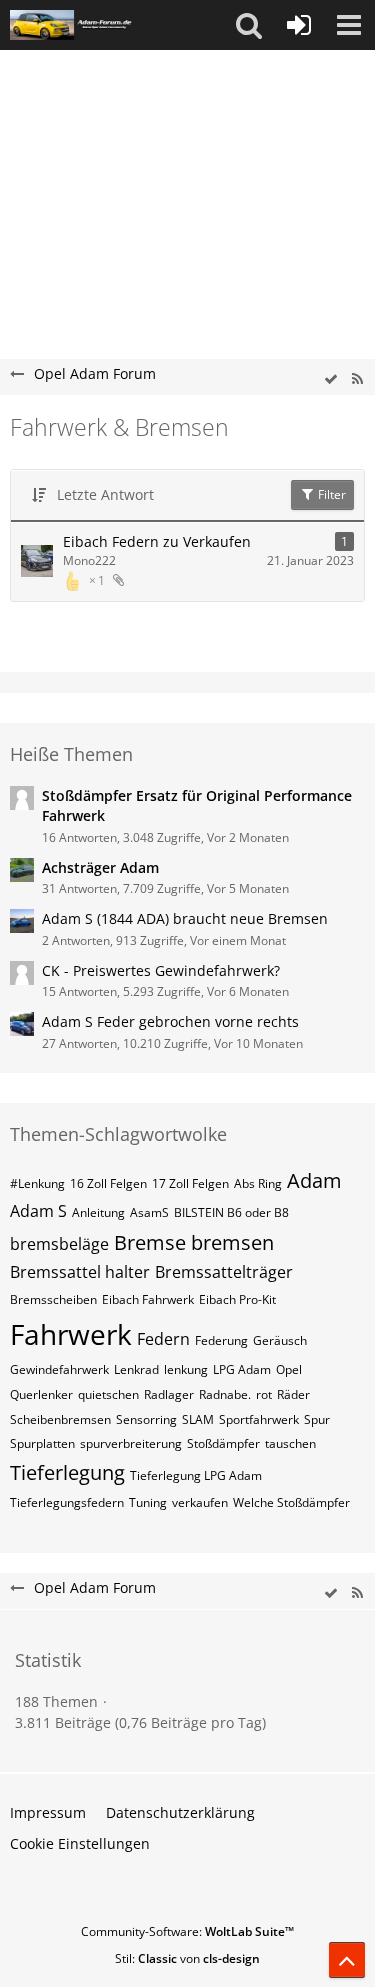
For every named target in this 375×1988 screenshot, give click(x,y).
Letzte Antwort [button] (105, 494)
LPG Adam (242, 1369)
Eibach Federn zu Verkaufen (157, 541)
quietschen (108, 1394)
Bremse (150, 1242)
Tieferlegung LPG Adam (196, 1475)
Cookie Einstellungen (80, 1843)
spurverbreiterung (131, 1443)
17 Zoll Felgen (190, 1183)
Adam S (38, 1211)
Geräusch (280, 1340)
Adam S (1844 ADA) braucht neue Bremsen (185, 918)
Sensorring (146, 1419)
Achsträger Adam (100, 867)
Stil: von (187, 1958)
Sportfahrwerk (259, 1419)
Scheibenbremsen (60, 1419)
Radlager (169, 1394)
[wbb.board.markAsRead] (331, 379)
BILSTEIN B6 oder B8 (231, 1212)
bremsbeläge (59, 1244)
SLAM (198, 1419)
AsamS (149, 1212)
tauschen (290, 1443)
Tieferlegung (67, 1472)
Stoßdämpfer (223, 1443)
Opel (289, 1369)
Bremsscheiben (53, 1299)
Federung (221, 1340)
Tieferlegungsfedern (67, 1502)
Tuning (148, 1502)
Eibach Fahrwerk (148, 1299)
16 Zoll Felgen (108, 1183)
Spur (317, 1419)
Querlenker (41, 1394)
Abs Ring (258, 1183)
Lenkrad (136, 1369)
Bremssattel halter (80, 1272)
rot (264, 1394)
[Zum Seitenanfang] (347, 1960)
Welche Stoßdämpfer (291, 1502)
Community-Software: (187, 1931)
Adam (314, 1180)
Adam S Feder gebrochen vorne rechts (170, 1021)
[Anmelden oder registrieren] (299, 25)
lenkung (186, 1369)
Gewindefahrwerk (59, 1369)
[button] (249, 25)
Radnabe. (225, 1394)
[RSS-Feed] (357, 379)
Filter (330, 494)
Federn (163, 1339)
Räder (293, 1394)
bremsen (232, 1242)
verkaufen (200, 1502)
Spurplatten (42, 1443)
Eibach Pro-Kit (237, 1299)
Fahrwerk (71, 1334)
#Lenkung (37, 1183)
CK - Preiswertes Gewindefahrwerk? (161, 970)
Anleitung (98, 1212)
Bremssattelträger (224, 1272)
